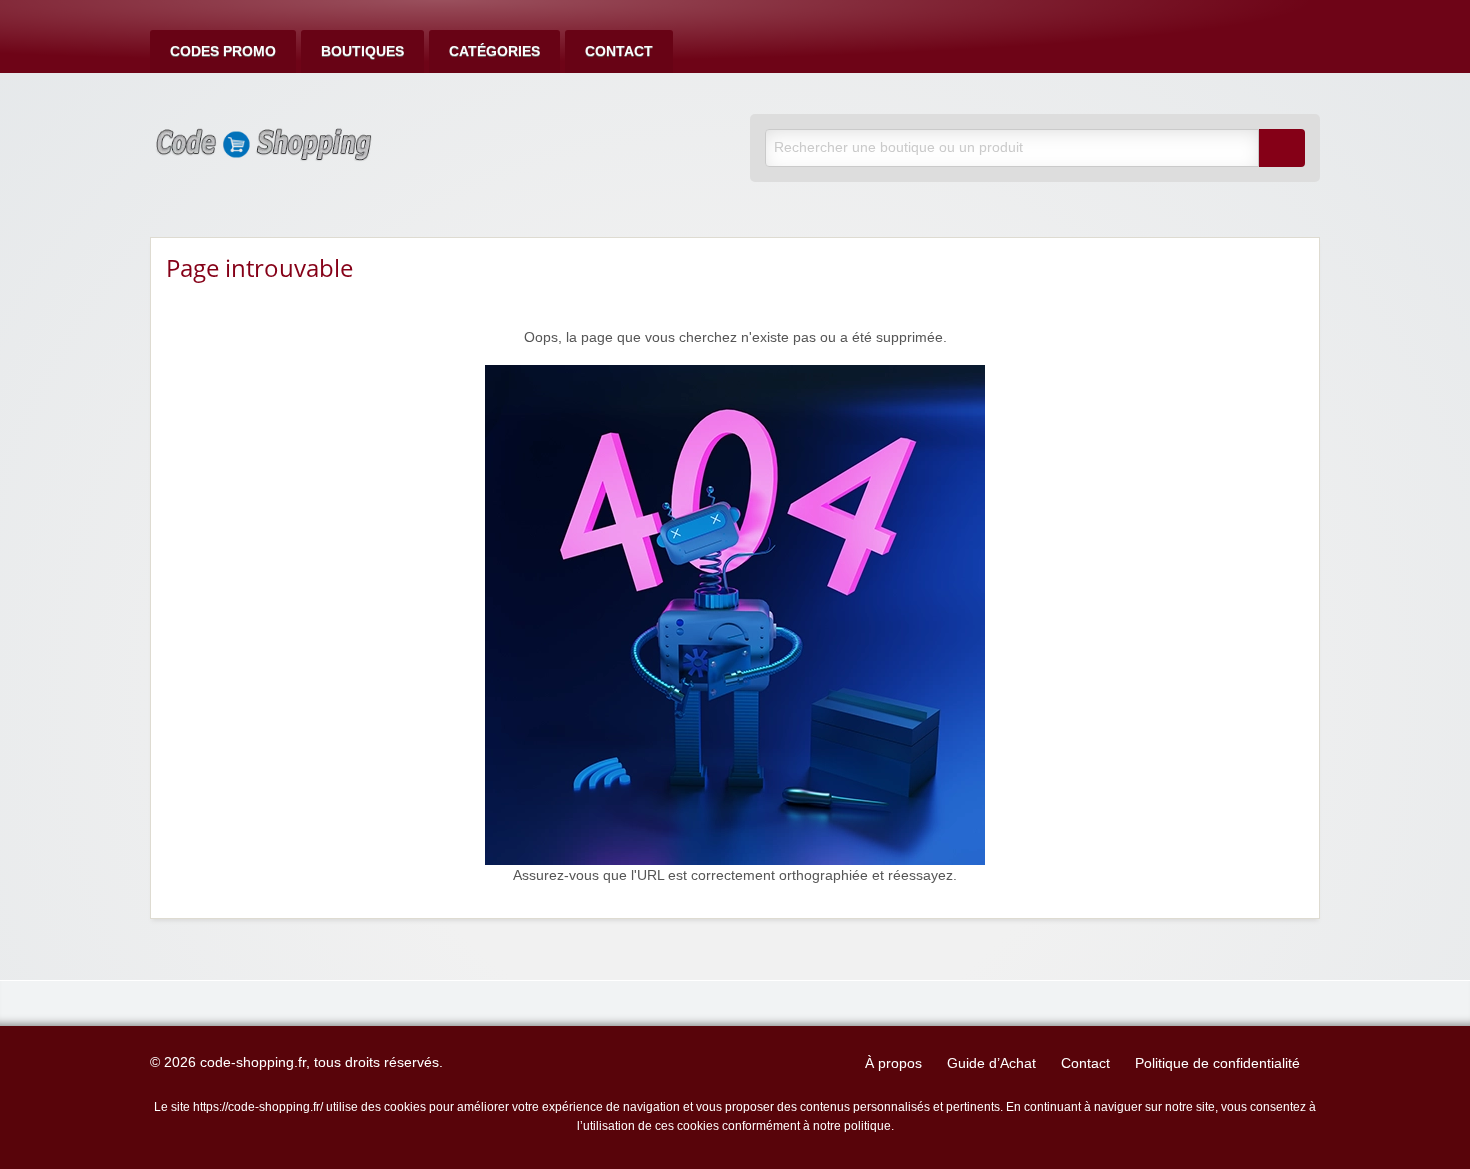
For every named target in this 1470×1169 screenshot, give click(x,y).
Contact (619, 51)
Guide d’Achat (991, 1063)
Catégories (494, 51)
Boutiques (362, 51)
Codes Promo (223, 51)
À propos (893, 1063)
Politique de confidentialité (1217, 1063)
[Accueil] (735, 614)
